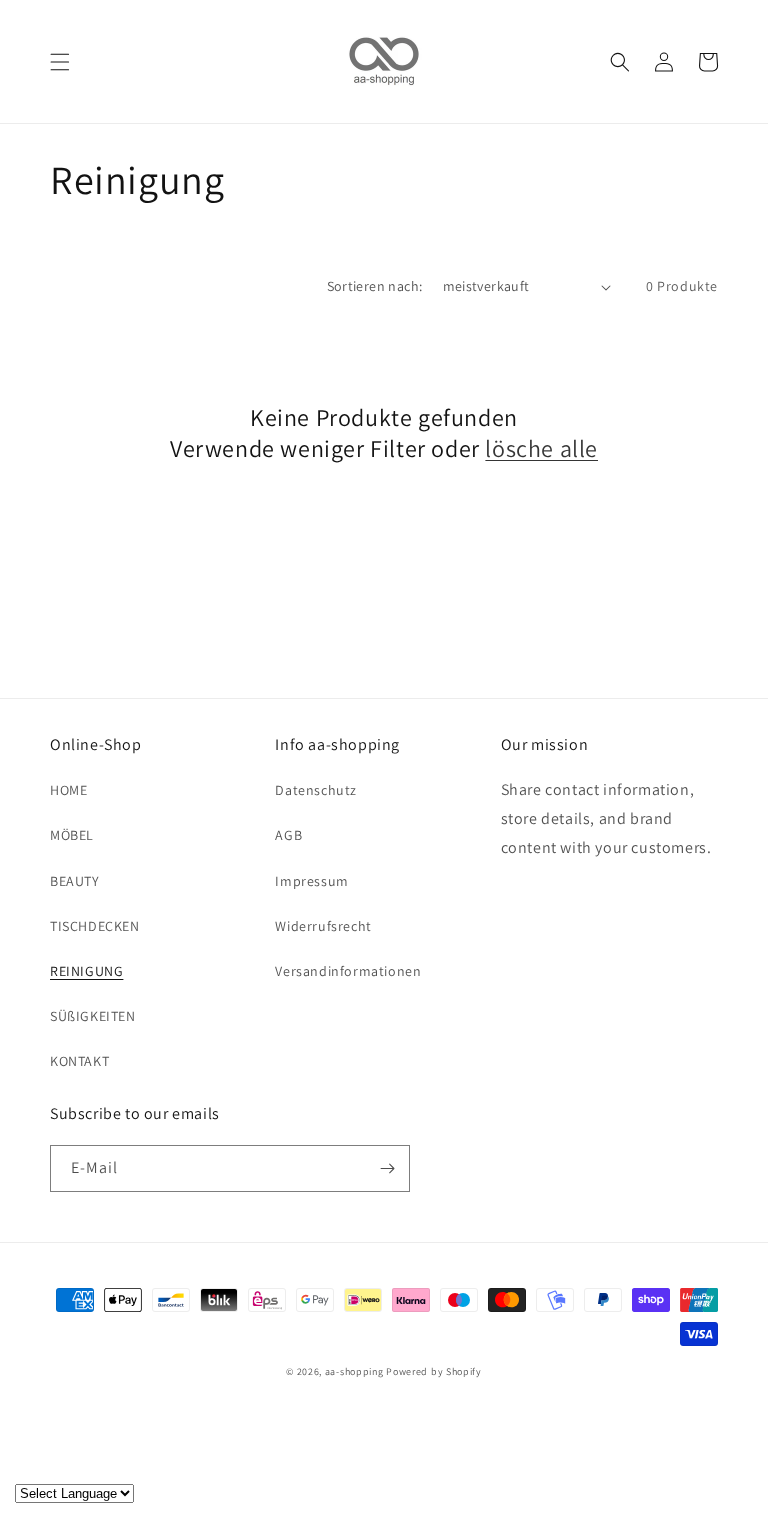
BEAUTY (75, 881)
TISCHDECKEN (95, 926)
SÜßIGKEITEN (93, 1016)
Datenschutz (316, 790)
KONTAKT (79, 1061)
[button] (60, 62)
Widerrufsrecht (323, 926)
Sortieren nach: (375, 286)
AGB (288, 835)
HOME (68, 790)
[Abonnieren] (387, 1168)
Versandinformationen (348, 971)
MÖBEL (72, 835)
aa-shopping (354, 1371)
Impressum (311, 881)
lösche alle (541, 448)
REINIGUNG (86, 971)
